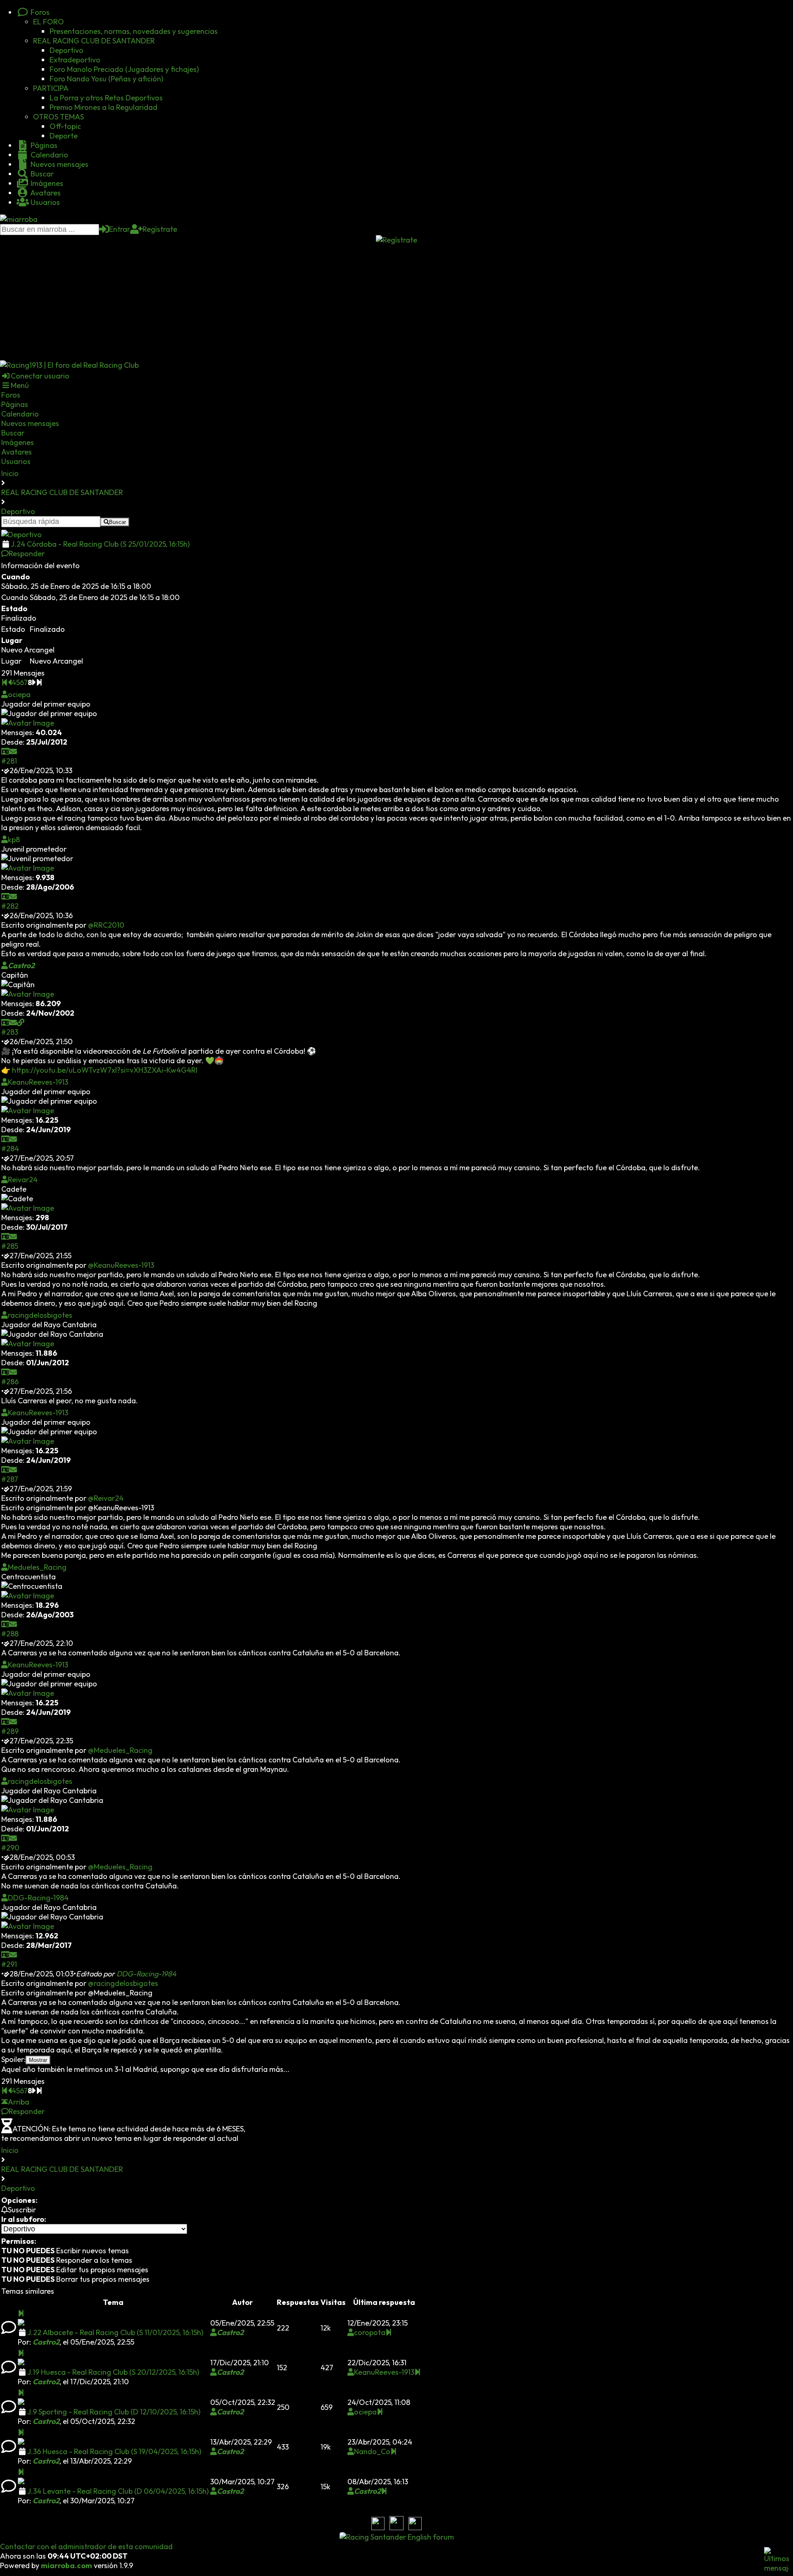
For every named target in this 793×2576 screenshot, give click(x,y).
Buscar (41, 174)
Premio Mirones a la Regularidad (103, 107)
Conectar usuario (40, 376)
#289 (10, 1731)
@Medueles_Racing (120, 1750)
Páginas (43, 145)
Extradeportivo (75, 60)
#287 (10, 1479)
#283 (10, 1032)
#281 (9, 761)
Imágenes (46, 183)
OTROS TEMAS (58, 117)
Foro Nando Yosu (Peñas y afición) (106, 79)
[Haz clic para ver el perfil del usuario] (5, 751)
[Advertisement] (396, 302)
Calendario (49, 155)
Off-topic (65, 126)
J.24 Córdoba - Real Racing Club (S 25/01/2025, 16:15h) (100, 544)
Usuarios (44, 202)
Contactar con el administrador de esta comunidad (86, 2546)
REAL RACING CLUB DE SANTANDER (94, 41)
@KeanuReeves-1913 (121, 1265)
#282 (10, 906)
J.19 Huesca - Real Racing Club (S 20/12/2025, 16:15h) (113, 2372)
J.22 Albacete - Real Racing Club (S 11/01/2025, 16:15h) (115, 2332)
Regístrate (160, 229)
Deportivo (66, 50)
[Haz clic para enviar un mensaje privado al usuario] (13, 751)
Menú (20, 385)
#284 (10, 1149)
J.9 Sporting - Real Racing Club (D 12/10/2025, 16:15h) (114, 2412)
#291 (9, 1964)
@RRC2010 (106, 925)
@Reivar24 (106, 1498)
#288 (10, 1634)
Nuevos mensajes (59, 164)
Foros (39, 12)
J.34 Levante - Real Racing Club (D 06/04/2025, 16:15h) (118, 2491)
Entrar (120, 229)
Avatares (45, 193)
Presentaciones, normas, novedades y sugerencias (134, 31)
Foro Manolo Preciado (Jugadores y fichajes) (124, 69)
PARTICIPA (51, 88)
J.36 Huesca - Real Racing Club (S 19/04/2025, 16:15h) (114, 2451)
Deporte (64, 136)
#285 (10, 1246)
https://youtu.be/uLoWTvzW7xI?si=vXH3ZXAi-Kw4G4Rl (105, 1070)
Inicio (10, 473)
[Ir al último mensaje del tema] (21, 2313)
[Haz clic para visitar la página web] (21, 1023)
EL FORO (49, 22)
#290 (10, 1848)
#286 (10, 1382)
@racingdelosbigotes (123, 1983)
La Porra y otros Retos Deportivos (106, 98)
